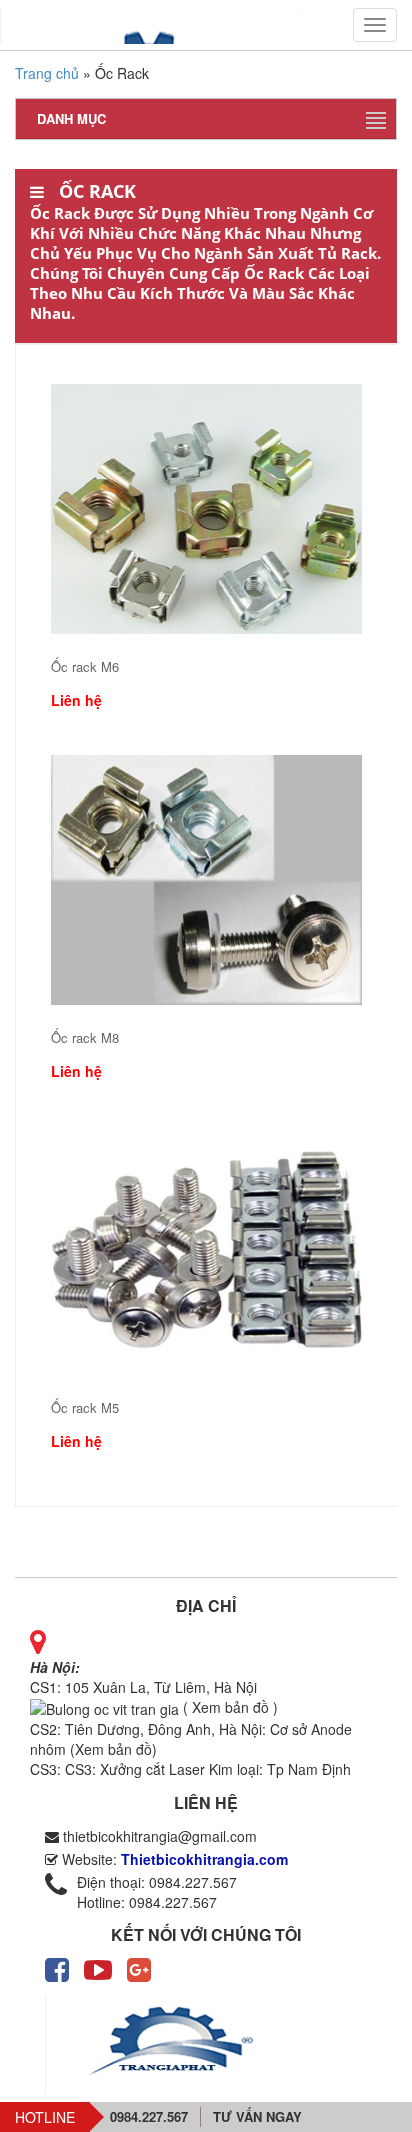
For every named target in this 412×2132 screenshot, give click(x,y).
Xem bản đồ (113, 1749)
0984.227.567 (149, 2116)
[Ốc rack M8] (206, 880)
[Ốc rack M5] (206, 1250)
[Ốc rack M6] (206, 509)
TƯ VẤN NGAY (257, 2116)
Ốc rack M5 (85, 1408)
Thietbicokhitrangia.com (204, 1859)
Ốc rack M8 (85, 1038)
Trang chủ (47, 73)
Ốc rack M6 (85, 667)
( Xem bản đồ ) (228, 1707)
